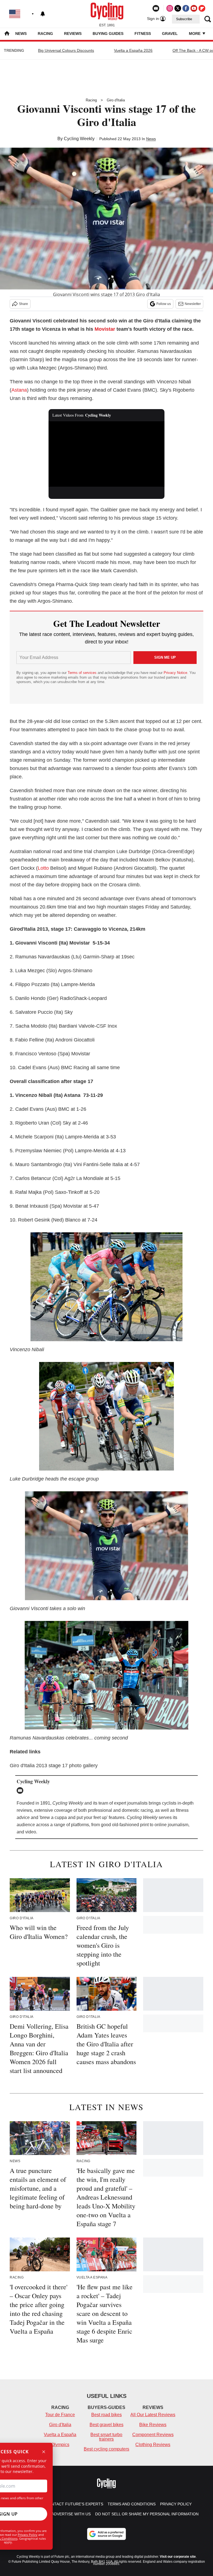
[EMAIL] (21, 1790)
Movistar (105, 329)
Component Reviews (153, 2435)
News (21, 34)
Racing (45, 34)
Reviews (73, 34)
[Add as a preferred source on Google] (106, 2534)
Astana (19, 390)
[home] (7, 34)
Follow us (164, 304)
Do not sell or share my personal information (147, 2514)
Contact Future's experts (74, 2504)
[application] (107, 454)
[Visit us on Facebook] (186, 8)
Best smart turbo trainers (106, 2437)
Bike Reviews (153, 2425)
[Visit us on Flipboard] (202, 8)
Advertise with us (71, 2514)
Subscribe (184, 19)
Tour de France (60, 2415)
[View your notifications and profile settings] (43, 14)
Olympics (60, 2445)
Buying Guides (108, 34)
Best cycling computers (106, 2449)
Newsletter (193, 304)
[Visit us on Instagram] (170, 8)
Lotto (43, 868)
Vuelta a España (60, 2435)
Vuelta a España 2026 (133, 50)
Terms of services (83, 673)
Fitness (143, 34)
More (195, 34)
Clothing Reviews (153, 2445)
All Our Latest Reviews (153, 2415)
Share (23, 304)
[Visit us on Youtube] (194, 8)
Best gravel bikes (106, 2425)
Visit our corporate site (178, 2557)
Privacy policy (176, 2504)
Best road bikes (106, 2415)
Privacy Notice (175, 673)
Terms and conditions (132, 2504)
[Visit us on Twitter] (178, 8)
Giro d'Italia (116, 100)
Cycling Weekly (79, 139)
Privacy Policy (28, 2535)
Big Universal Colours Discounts (66, 50)
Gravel (170, 34)
